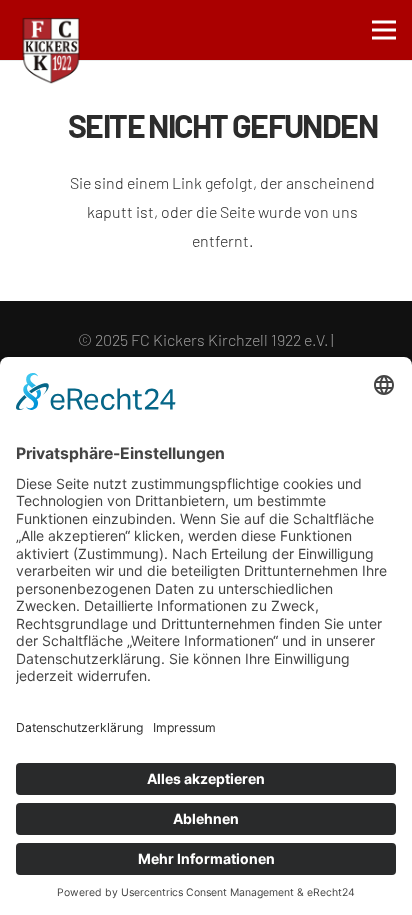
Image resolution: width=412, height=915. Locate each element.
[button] (384, 30)
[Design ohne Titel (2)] (51, 51)
